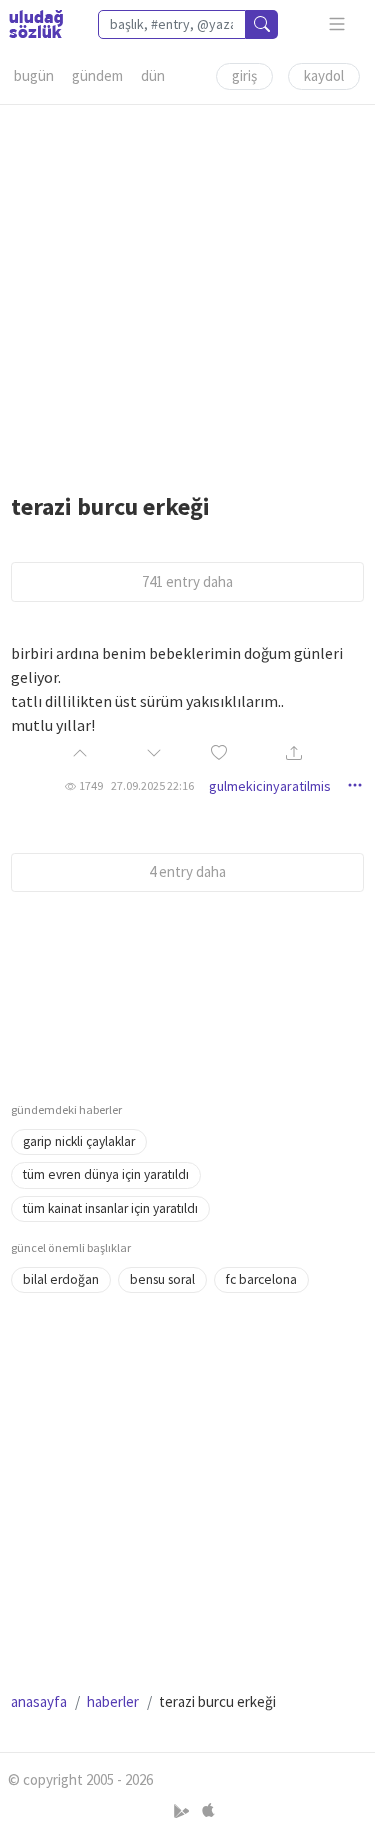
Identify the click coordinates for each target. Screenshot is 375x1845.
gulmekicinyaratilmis (270, 786)
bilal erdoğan (61, 1279)
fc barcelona (261, 1279)
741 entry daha (187, 581)
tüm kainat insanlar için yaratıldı (110, 1208)
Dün (153, 75)
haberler (113, 1701)
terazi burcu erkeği (110, 506)
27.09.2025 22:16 (152, 785)
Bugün (34, 75)
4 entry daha (187, 871)
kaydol (324, 75)
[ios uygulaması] (208, 1811)
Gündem (97, 75)
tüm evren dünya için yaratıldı (106, 1174)
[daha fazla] (337, 24)
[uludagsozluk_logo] (36, 24)
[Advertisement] (187, 292)
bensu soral (162, 1279)
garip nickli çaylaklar (79, 1141)
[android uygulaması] (183, 1811)
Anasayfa (39, 1701)
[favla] (219, 754)
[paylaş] (294, 754)
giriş (244, 75)
